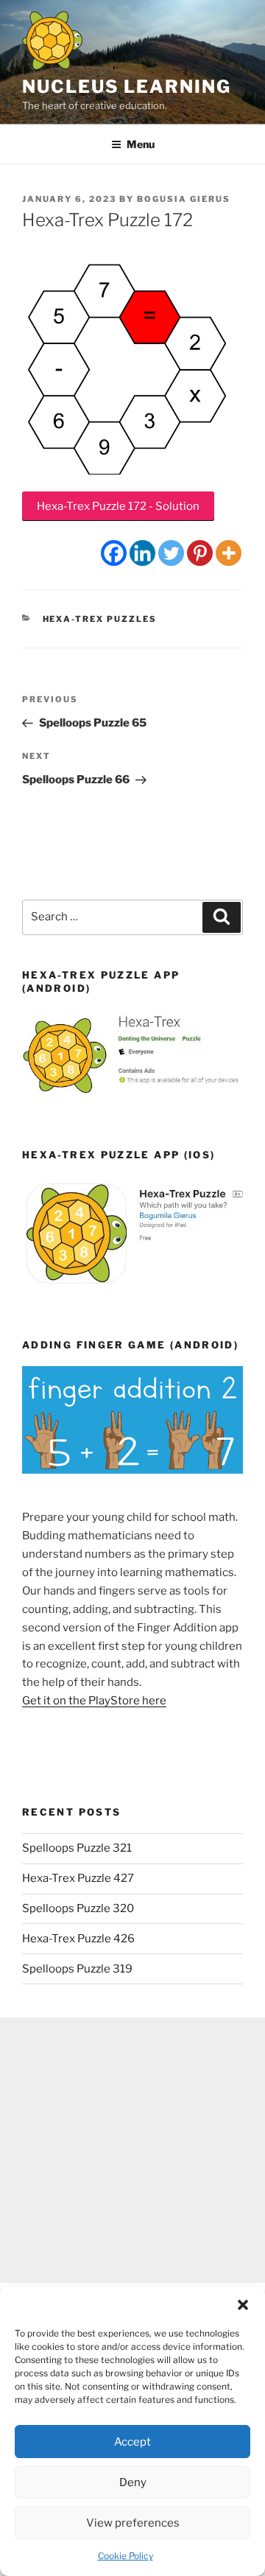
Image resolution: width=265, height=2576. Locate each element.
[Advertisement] (132, 2150)
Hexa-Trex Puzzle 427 (78, 1878)
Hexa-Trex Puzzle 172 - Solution (118, 506)
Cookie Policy (126, 2556)
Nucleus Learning (127, 87)
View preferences (133, 2523)
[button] (243, 2305)
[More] (229, 553)
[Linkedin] (142, 553)
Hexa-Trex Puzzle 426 (78, 1939)
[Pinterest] (200, 553)
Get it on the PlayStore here (94, 1701)
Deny (133, 2482)
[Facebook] (114, 553)
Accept (132, 2442)
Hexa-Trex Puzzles (100, 619)
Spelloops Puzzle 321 (77, 1848)
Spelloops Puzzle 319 (77, 1969)
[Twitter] (171, 553)
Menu (141, 144)
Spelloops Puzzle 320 (78, 1908)
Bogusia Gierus (184, 199)
